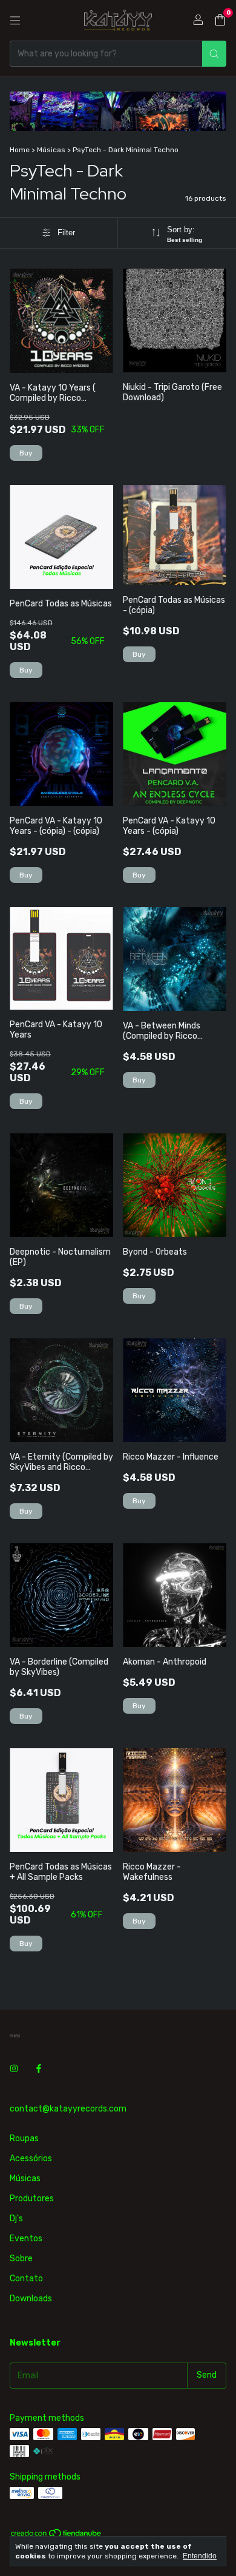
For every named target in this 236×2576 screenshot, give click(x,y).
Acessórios (31, 2158)
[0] (220, 21)
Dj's (16, 2219)
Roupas (24, 2138)
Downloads (31, 2299)
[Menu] (15, 21)
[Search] (214, 54)
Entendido (200, 2556)
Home (20, 150)
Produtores (32, 2199)
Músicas (51, 150)
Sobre (21, 2259)
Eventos (26, 2239)
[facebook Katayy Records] (39, 2069)
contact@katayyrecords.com (68, 2109)
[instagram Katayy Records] (14, 2069)
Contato (26, 2279)
